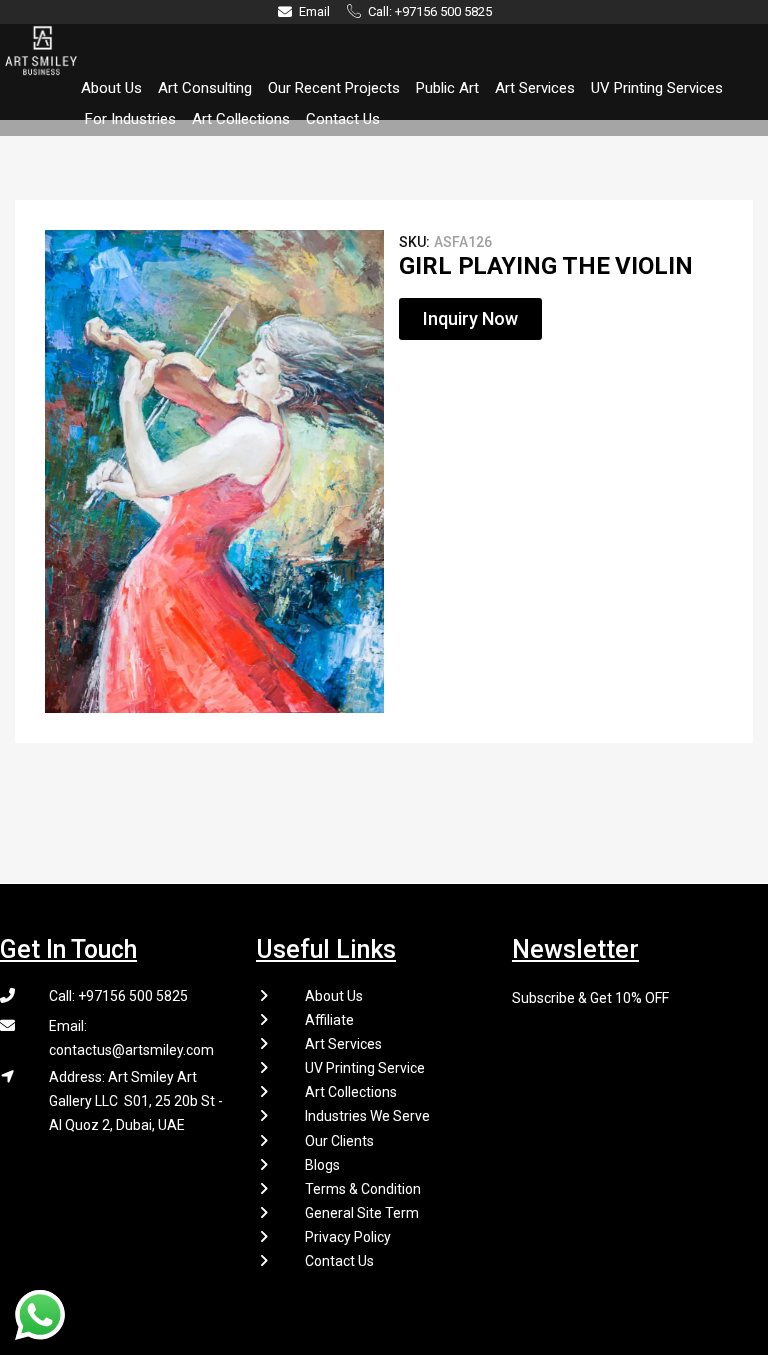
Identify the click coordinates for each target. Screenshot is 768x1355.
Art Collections (241, 119)
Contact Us (343, 119)
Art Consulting (205, 88)
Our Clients (339, 1141)
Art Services (535, 88)
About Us (111, 88)
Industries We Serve (367, 1116)
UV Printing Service (365, 1068)
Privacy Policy (348, 1237)
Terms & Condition (363, 1189)
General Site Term (362, 1213)
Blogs (322, 1165)
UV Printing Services (657, 88)
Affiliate (329, 1020)
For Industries (130, 119)
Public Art (447, 88)
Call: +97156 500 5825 (118, 996)
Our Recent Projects (334, 88)
